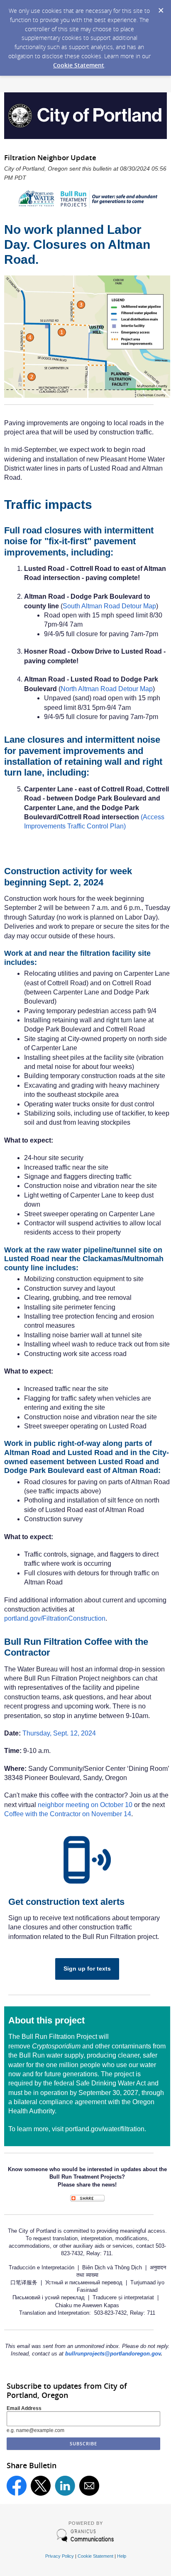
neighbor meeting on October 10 (85, 1805)
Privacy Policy (60, 2556)
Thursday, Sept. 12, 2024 (59, 1733)
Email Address (24, 2408)
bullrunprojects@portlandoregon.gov (113, 2354)
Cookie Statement (79, 65)
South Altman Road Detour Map (109, 606)
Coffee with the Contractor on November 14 (68, 1814)
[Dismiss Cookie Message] (161, 8)
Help (122, 2556)
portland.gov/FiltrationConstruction (55, 1618)
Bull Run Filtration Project (59, 2037)
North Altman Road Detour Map (107, 689)
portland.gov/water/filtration (105, 2129)
